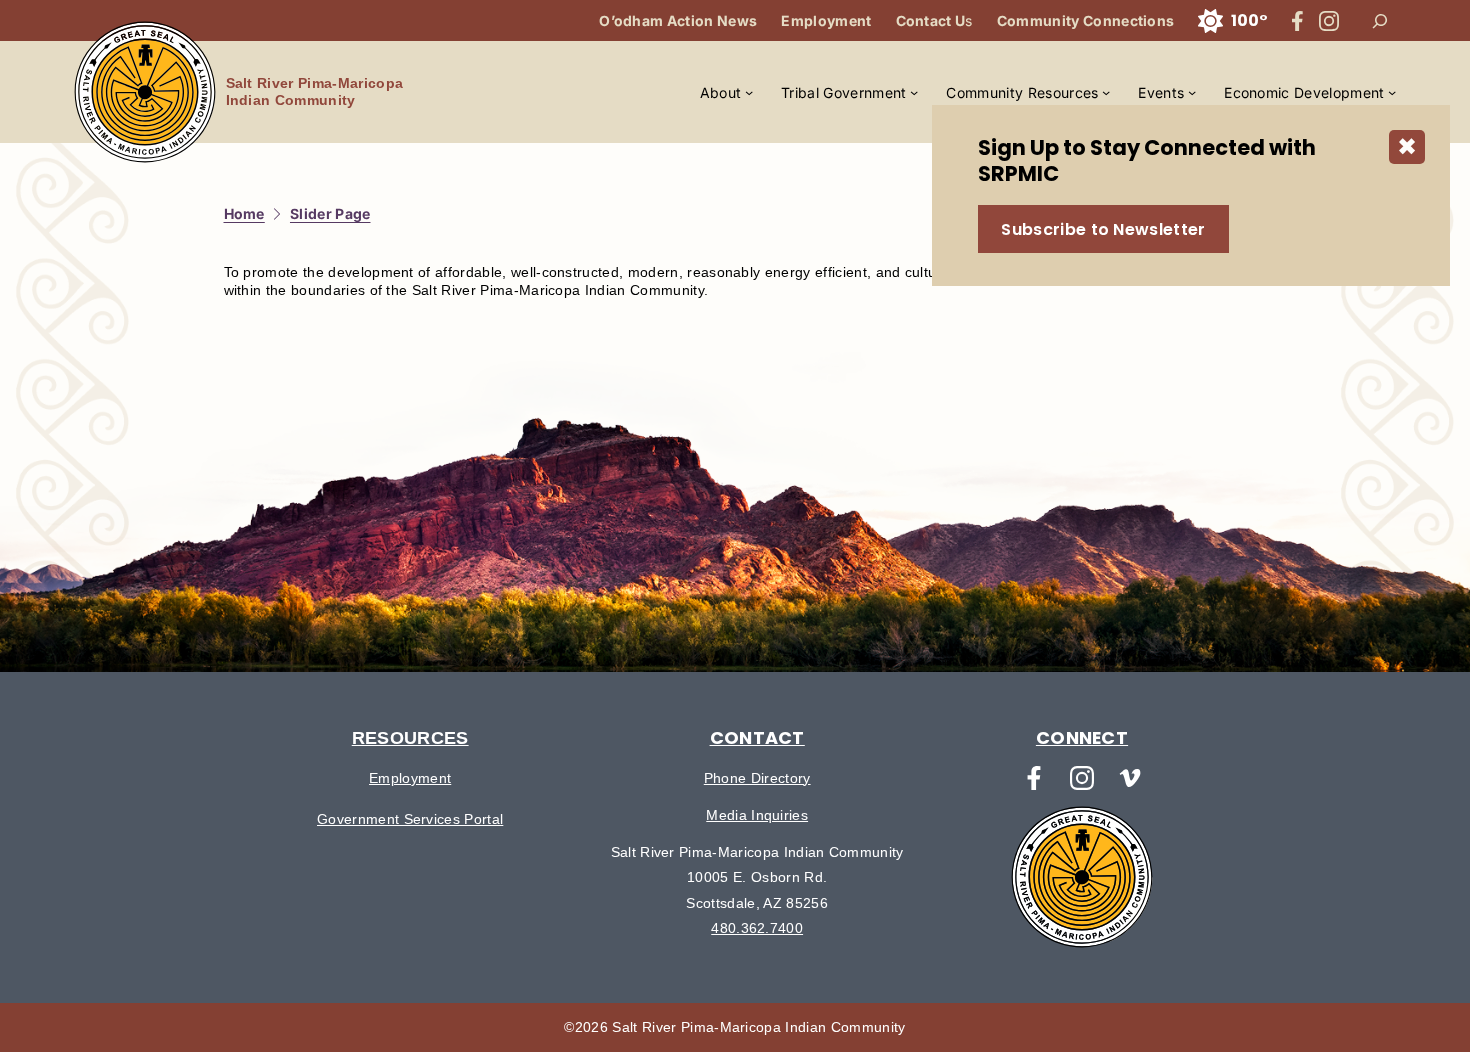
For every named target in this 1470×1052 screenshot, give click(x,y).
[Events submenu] (1192, 92)
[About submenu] (749, 92)
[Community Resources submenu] (1106, 92)
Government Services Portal (410, 819)
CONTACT (757, 737)
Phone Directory (757, 778)
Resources (410, 738)
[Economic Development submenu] (1392, 92)
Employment (410, 778)
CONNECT (1082, 737)
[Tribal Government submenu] (914, 92)
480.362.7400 (757, 928)
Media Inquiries (757, 815)
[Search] (1380, 21)
